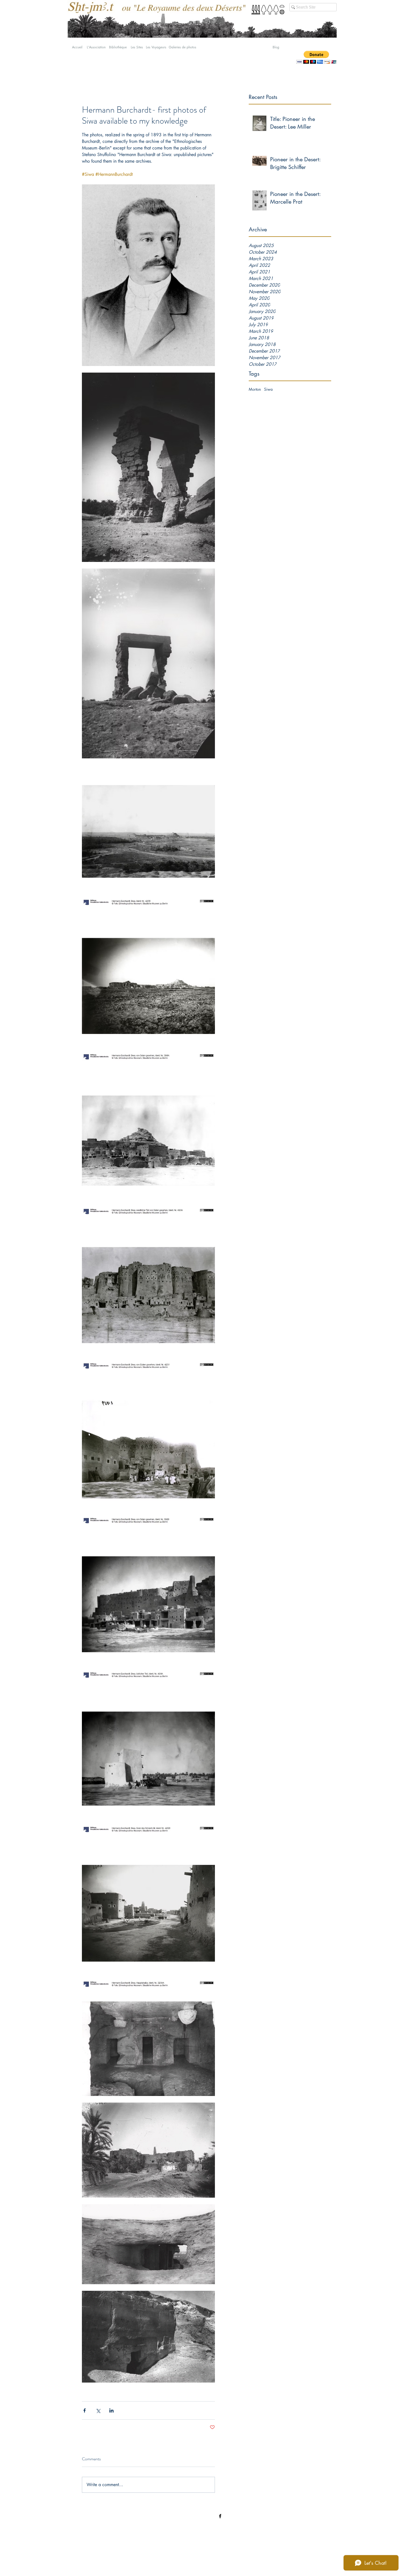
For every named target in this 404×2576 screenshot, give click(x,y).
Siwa (268, 389)
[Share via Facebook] (85, 2410)
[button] (316, 57)
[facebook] (220, 2516)
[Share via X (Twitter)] (98, 2410)
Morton (255, 389)
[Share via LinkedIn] (111, 2410)
